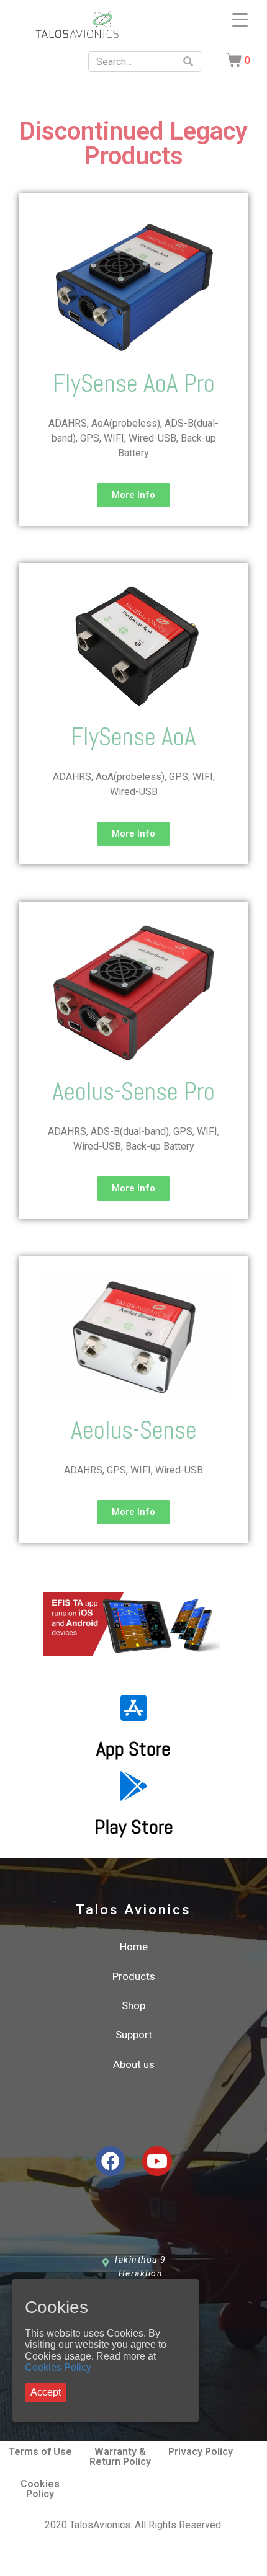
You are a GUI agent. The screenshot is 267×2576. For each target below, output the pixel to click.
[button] (133, 495)
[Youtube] (157, 2161)
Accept (46, 2392)
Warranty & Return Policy (120, 2457)
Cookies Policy (58, 2367)
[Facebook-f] (111, 2161)
